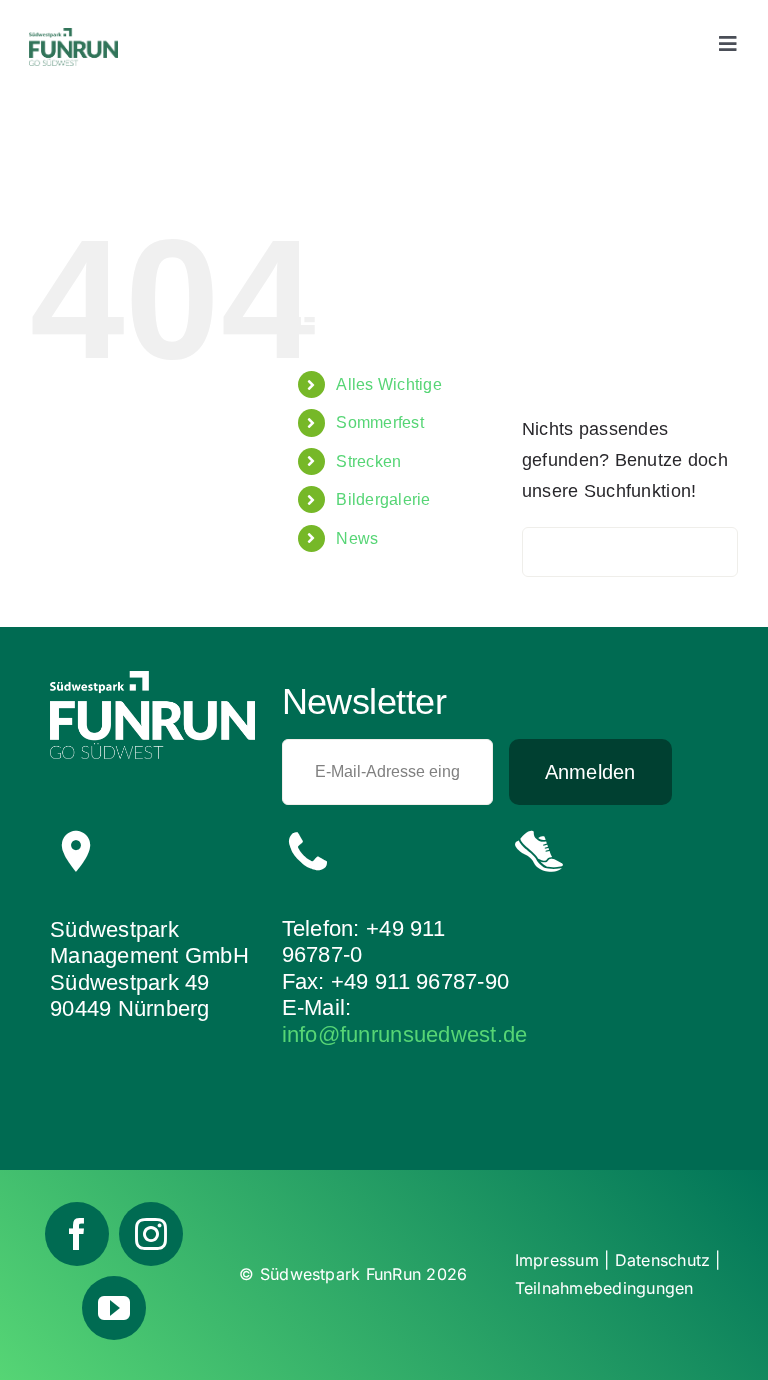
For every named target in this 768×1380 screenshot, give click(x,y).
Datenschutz (663, 1260)
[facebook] (77, 1234)
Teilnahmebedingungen (604, 1288)
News (357, 538)
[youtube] (114, 1308)
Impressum (557, 1260)
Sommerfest (380, 422)
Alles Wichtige (389, 384)
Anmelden (590, 772)
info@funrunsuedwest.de (405, 1034)
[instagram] (151, 1234)
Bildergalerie (383, 499)
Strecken (368, 461)
